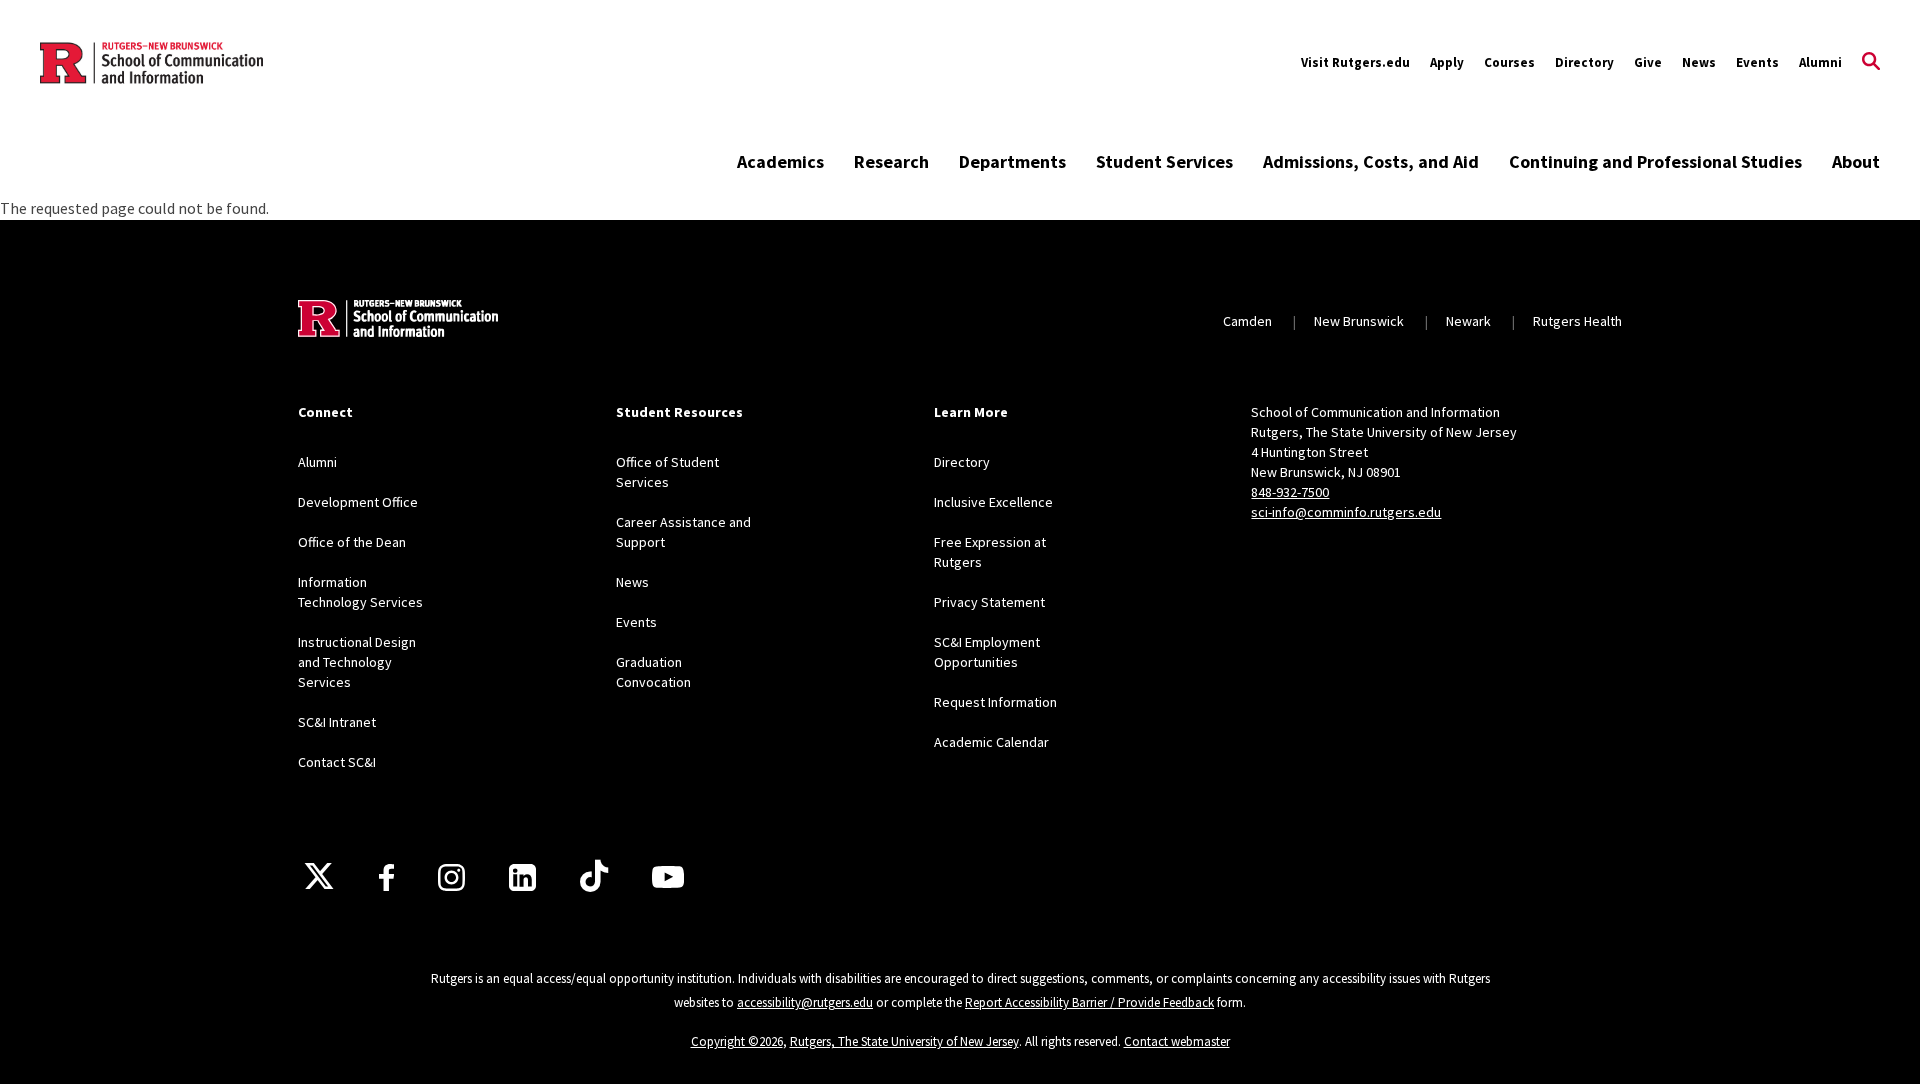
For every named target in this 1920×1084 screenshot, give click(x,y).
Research (891, 161)
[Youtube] (668, 877)
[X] (319, 877)
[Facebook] (386, 877)
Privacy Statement (989, 602)
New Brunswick (1359, 321)
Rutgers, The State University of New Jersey (904, 1041)
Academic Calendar (991, 742)
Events (1757, 62)
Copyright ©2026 (737, 1041)
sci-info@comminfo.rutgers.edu (1346, 512)
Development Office (358, 502)
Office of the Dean (352, 542)
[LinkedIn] (522, 877)
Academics (780, 161)
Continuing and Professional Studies (1655, 161)
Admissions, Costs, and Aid (1371, 161)
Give (1648, 62)
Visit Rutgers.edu (1355, 62)
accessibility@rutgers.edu (805, 1002)
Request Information (995, 702)
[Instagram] (451, 877)
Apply (1447, 62)
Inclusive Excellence (993, 502)
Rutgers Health (1577, 321)
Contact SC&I (337, 762)
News (1699, 62)
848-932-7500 (1290, 492)
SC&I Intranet (337, 722)
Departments (1012, 161)
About (1856, 161)
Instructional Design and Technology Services (357, 662)
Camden (1247, 321)
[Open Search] (1871, 63)
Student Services (1164, 161)
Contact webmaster (1177, 1041)
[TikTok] (594, 877)
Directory (1584, 62)
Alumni (1820, 62)
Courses (1509, 62)
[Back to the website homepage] (151, 63)
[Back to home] (398, 321)
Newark (1468, 321)
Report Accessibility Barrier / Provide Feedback (1089, 1002)
